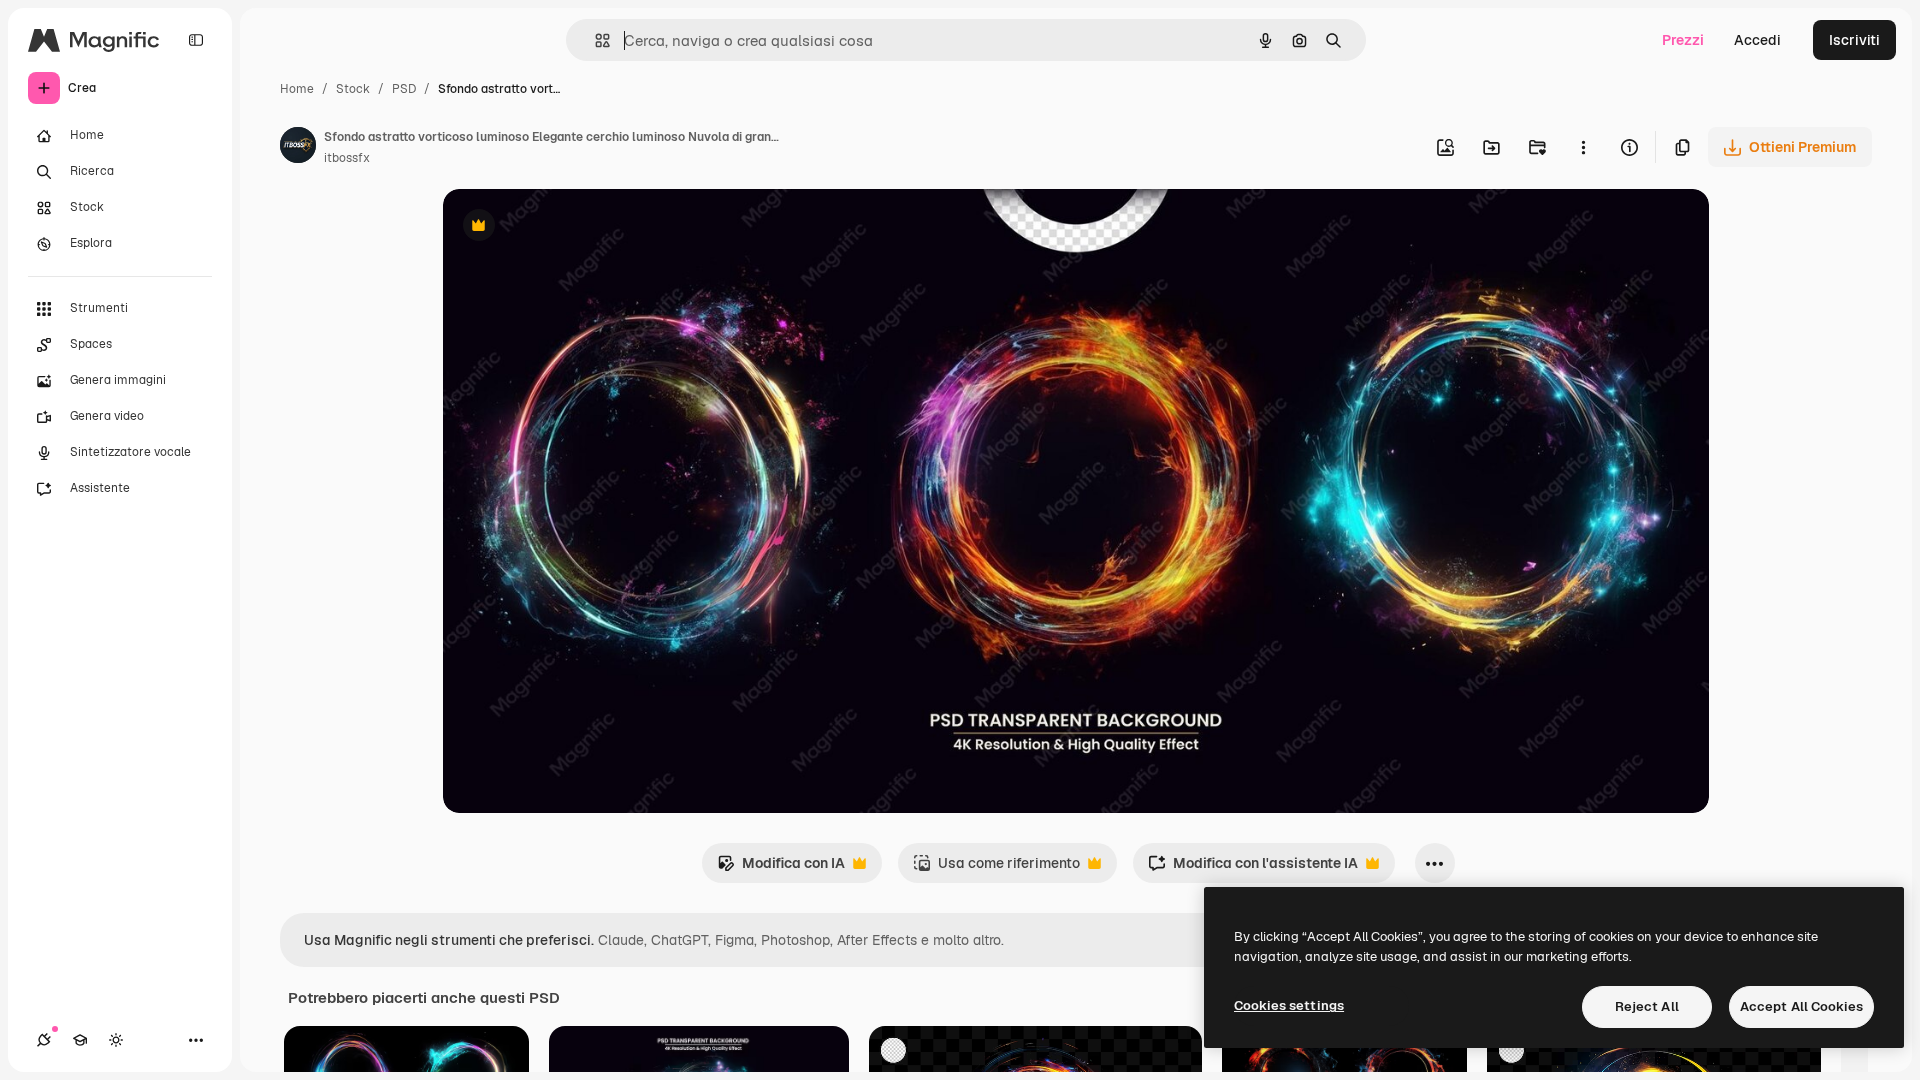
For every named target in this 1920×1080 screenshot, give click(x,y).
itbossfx (347, 158)
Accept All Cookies (1801, 1006)
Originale (575, 227)
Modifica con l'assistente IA (1253, 868)
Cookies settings (1289, 1005)
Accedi (1757, 40)
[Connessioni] (44, 1040)
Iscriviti (1854, 40)
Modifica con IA (781, 868)
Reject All (1647, 1006)
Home (297, 89)
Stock (353, 89)
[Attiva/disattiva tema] (116, 1040)
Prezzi (1683, 40)
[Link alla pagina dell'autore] (298, 148)
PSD (404, 89)
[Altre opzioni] (1583, 147)
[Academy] (80, 1040)
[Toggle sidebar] (196, 40)
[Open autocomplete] (594, 40)
